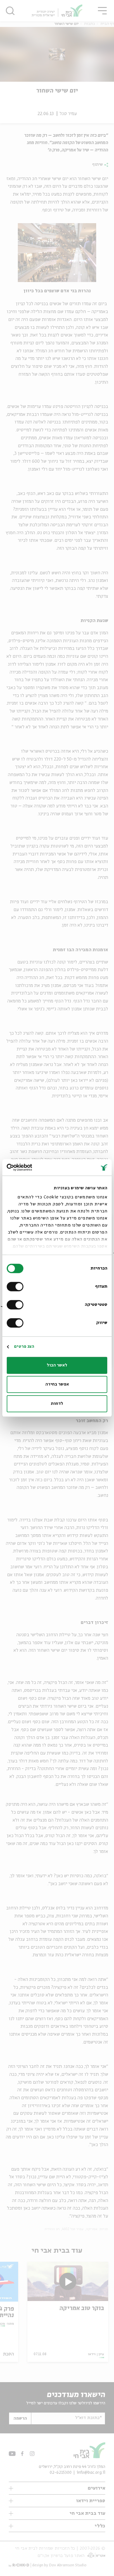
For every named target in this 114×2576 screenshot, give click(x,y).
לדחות (57, 1404)
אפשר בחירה (57, 1384)
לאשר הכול (57, 1365)
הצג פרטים (24, 1347)
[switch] (16, 1287)
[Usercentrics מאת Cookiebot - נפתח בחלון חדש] (32, 1167)
